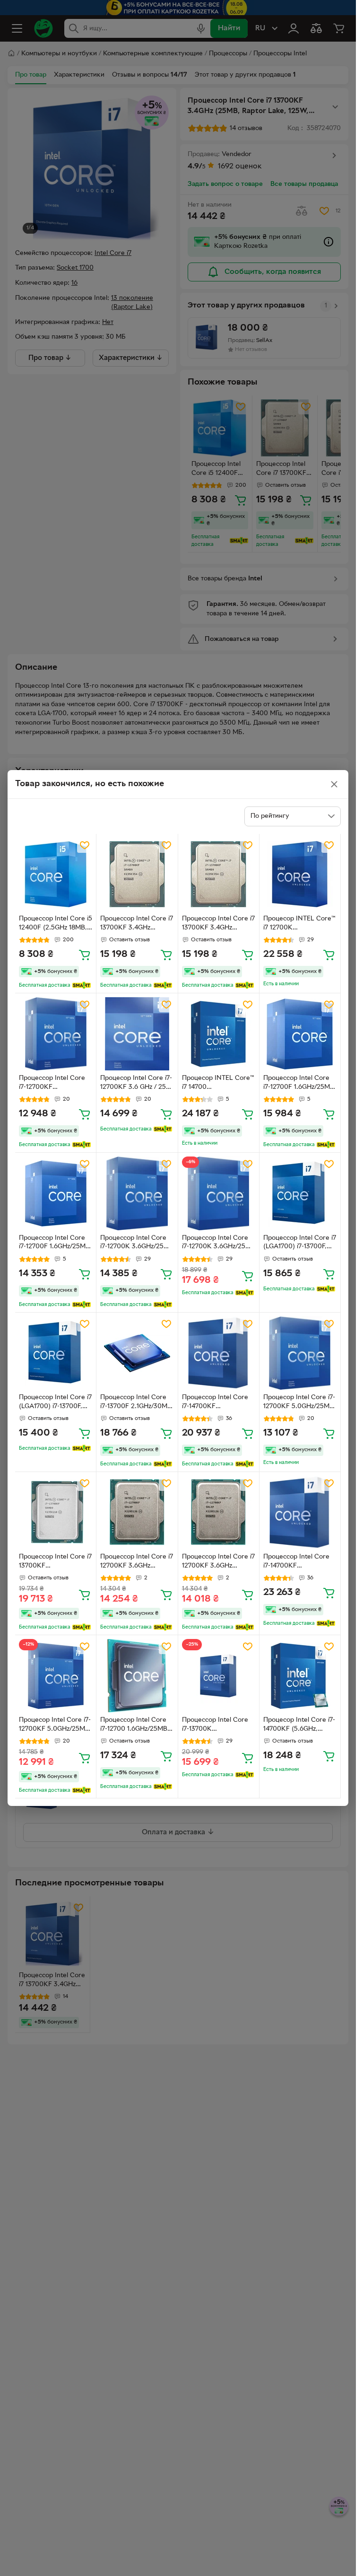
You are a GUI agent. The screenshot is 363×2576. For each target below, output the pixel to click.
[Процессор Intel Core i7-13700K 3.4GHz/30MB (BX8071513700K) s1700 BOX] (219, 1676)
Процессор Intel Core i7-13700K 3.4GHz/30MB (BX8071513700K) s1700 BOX (218, 1726)
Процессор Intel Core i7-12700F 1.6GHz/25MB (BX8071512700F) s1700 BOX (55, 1244)
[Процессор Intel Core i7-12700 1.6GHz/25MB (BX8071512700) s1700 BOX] (137, 1676)
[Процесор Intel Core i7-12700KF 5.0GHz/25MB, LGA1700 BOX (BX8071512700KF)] (300, 1353)
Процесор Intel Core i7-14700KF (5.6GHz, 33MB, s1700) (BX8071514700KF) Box (299, 1726)
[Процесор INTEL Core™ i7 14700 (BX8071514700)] (219, 1034)
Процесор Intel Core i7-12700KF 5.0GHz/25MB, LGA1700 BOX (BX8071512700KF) (299, 1403)
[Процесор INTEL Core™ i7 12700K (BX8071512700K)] (300, 874)
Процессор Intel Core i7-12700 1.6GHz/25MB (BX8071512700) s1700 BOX (134, 1726)
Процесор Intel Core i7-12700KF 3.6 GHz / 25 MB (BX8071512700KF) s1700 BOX (136, 1084)
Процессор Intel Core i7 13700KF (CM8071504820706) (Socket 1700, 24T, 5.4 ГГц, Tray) (55, 1562)
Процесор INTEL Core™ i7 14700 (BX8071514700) (218, 1084)
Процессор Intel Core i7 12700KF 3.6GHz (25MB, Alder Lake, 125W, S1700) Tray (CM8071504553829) (137, 1562)
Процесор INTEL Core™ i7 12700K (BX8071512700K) (299, 924)
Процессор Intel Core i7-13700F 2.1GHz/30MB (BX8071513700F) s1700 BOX (136, 1403)
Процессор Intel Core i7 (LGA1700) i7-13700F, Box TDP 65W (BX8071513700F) (300, 1244)
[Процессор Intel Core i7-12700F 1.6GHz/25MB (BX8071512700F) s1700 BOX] (56, 1193)
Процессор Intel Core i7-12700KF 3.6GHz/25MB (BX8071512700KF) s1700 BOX (52, 1084)
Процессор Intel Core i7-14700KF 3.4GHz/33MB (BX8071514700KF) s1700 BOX (296, 1562)
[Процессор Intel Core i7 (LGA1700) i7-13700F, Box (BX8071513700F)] (56, 1353)
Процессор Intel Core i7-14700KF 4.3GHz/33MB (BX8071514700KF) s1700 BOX (215, 1403)
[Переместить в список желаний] (85, 845)
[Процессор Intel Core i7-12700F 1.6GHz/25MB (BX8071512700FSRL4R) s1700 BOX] (300, 1034)
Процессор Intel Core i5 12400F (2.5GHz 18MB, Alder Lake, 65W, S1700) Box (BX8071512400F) (56, 924)
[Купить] (85, 955)
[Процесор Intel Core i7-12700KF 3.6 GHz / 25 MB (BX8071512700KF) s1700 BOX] (137, 1034)
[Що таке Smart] (82, 985)
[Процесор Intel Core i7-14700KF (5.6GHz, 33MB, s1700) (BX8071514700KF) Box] (300, 1676)
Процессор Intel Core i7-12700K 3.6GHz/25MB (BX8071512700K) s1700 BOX (137, 1244)
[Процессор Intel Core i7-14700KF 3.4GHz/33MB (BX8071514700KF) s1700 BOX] (300, 1512)
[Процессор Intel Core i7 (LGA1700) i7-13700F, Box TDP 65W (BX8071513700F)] (300, 1193)
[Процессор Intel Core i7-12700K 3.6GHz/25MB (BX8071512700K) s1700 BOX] (137, 1193)
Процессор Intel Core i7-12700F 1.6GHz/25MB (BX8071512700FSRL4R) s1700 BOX (299, 1084)
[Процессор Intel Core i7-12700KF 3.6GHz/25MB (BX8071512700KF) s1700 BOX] (56, 1034)
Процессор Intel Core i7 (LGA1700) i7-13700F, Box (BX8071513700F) (55, 1403)
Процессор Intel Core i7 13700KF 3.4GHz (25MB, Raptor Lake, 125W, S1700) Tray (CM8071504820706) (137, 924)
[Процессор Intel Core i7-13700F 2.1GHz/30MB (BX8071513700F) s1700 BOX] (137, 1353)
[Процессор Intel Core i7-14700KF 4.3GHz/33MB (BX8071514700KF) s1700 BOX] (219, 1353)
